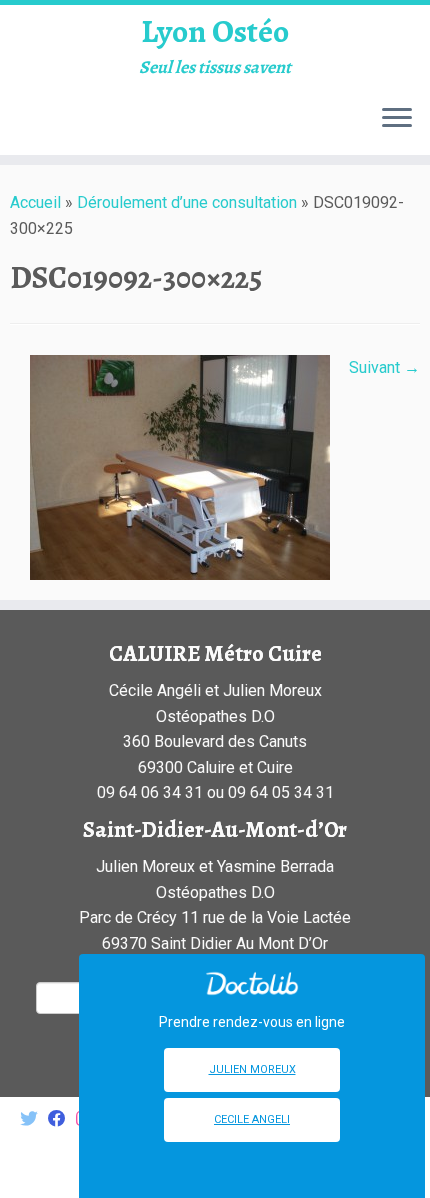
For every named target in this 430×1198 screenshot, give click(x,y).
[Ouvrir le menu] (397, 119)
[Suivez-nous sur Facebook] (62, 1119)
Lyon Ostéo (215, 31)
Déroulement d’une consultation (187, 202)
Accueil (35, 202)
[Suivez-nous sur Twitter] (34, 1119)
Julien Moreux (252, 1069)
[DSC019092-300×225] (180, 466)
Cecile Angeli (252, 1119)
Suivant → (384, 367)
